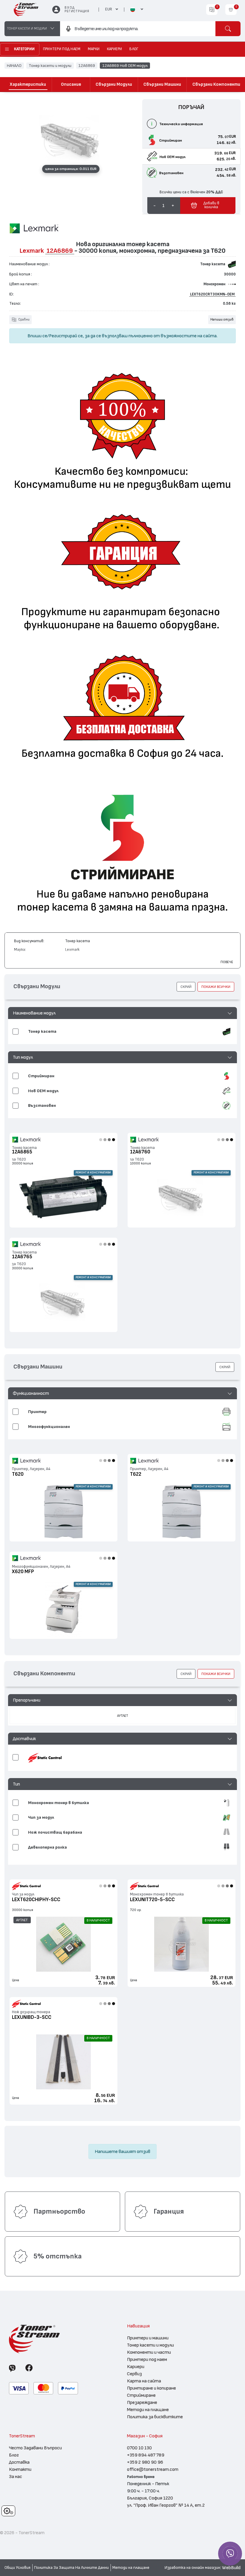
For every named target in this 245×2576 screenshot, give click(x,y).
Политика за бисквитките (155, 2417)
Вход (69, 8)
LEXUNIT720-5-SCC (152, 1900)
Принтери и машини (148, 2338)
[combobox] (138, 29)
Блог (14, 2455)
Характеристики (28, 84)
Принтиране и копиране (151, 2388)
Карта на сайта (144, 2381)
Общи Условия (17, 2568)
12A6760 (140, 1152)
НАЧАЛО (14, 65)
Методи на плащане (148, 2410)
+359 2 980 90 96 (145, 2462)
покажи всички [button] (216, 987)
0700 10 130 (139, 2448)
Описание (71, 84)
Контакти (20, 2469)
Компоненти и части (149, 2352)
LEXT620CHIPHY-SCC (36, 1900)
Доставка (19, 2462)
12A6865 (22, 1152)
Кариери (136, 2367)
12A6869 (87, 65)
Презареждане (142, 2402)
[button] (123, 1013)
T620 (18, 1474)
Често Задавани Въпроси (35, 2448)
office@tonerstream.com (153, 2469)
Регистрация (77, 11)
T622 (136, 1474)
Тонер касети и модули (50, 65)
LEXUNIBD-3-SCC (32, 2017)
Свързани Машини (162, 84)
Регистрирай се (66, 336)
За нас (16, 2477)
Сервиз (134, 2374)
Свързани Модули (114, 84)
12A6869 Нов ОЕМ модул (125, 65)
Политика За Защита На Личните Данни (71, 2568)
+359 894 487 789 (146, 2455)
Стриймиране (141, 2395)
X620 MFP (23, 1572)
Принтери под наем (147, 2359)
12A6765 (22, 1257)
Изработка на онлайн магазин (192, 2568)
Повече (227, 962)
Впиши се (37, 336)
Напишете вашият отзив (122, 2151)
